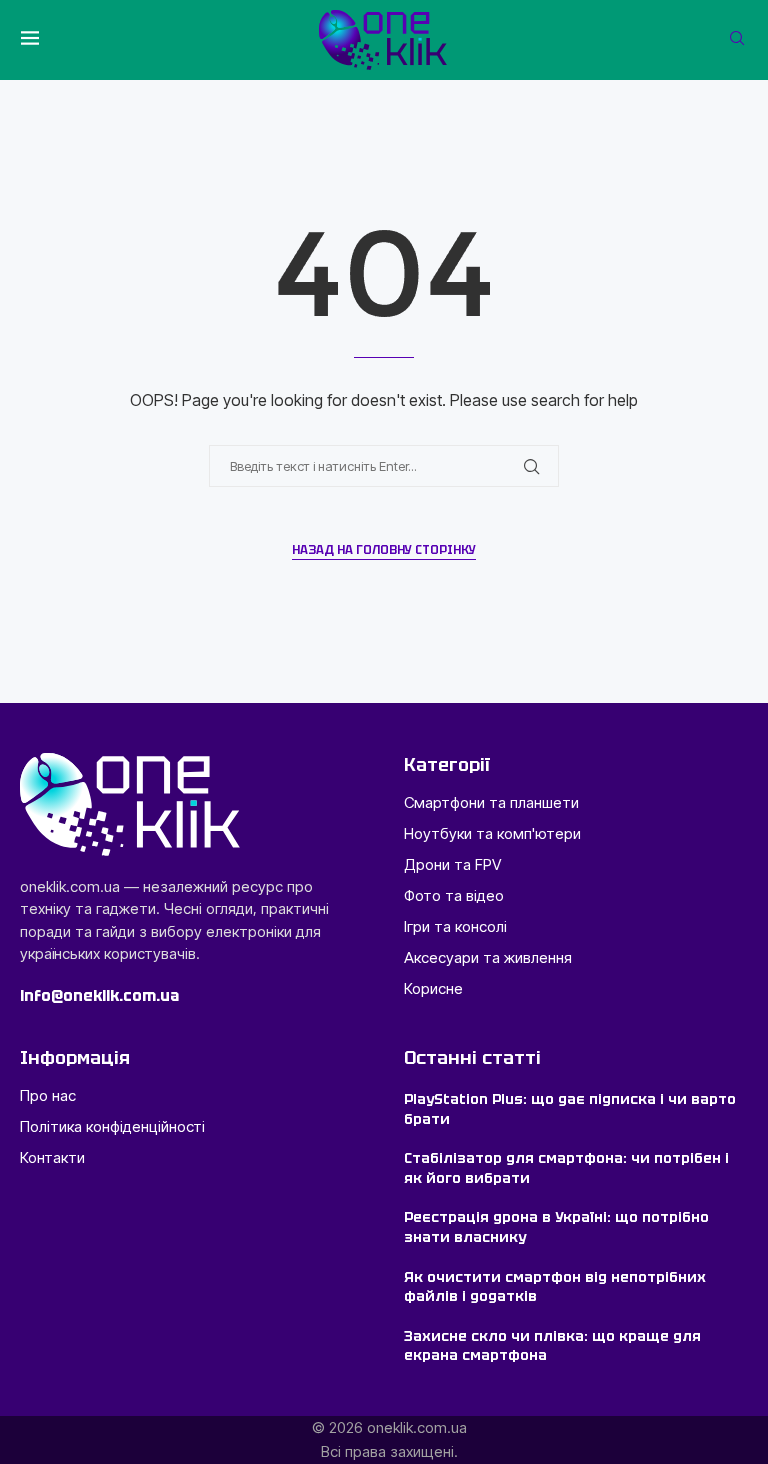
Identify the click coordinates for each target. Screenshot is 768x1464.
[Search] (737, 39)
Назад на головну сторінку (384, 550)
